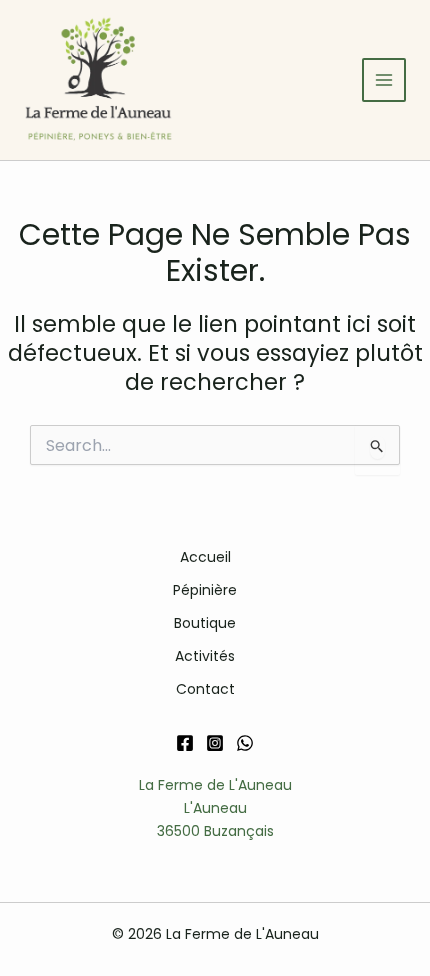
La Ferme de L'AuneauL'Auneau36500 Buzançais (215, 808)
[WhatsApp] (245, 743)
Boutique (205, 623)
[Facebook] (185, 743)
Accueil (205, 557)
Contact (205, 689)
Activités (205, 656)
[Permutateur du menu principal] (384, 80)
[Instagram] (215, 743)
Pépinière (205, 590)
